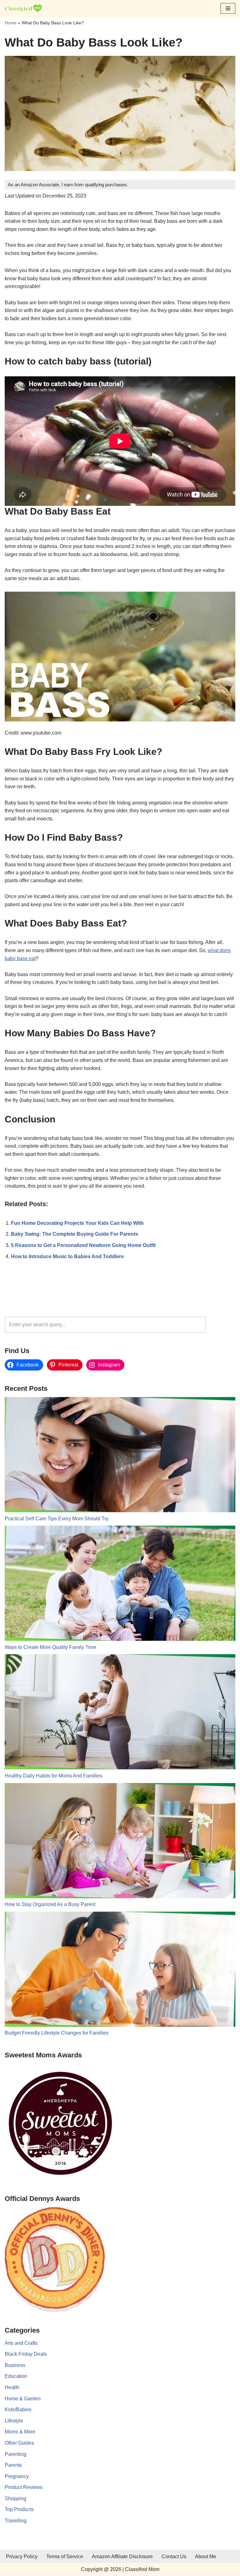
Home (11, 23)
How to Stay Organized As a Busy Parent (50, 1904)
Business (15, 2365)
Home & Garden (23, 2399)
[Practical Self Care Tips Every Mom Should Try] (120, 1456)
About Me (206, 2556)
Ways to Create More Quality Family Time (50, 1647)
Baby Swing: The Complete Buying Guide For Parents (75, 1234)
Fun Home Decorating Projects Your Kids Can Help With (77, 1223)
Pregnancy (17, 2476)
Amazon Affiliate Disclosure (122, 2556)
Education (16, 2376)
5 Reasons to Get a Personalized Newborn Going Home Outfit (83, 1245)
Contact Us (174, 2556)
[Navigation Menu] (228, 8)
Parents (13, 2465)
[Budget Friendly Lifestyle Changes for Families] (120, 1970)
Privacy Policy (22, 2556)
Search (222, 1325)
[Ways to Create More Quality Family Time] (120, 1584)
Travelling (16, 2521)
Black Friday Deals (26, 2354)
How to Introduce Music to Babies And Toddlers (67, 1256)
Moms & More (20, 2432)
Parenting (15, 2454)
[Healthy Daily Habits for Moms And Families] (120, 1713)
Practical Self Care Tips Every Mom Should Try (57, 1519)
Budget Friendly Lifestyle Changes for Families (57, 2033)
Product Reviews (24, 2487)
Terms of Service (65, 2556)
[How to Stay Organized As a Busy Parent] (120, 1842)
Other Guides (19, 2443)
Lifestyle (14, 2421)
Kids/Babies (18, 2410)
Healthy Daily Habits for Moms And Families (53, 1776)
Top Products (19, 2509)
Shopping (15, 2498)
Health (12, 2387)
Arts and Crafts (21, 2343)
